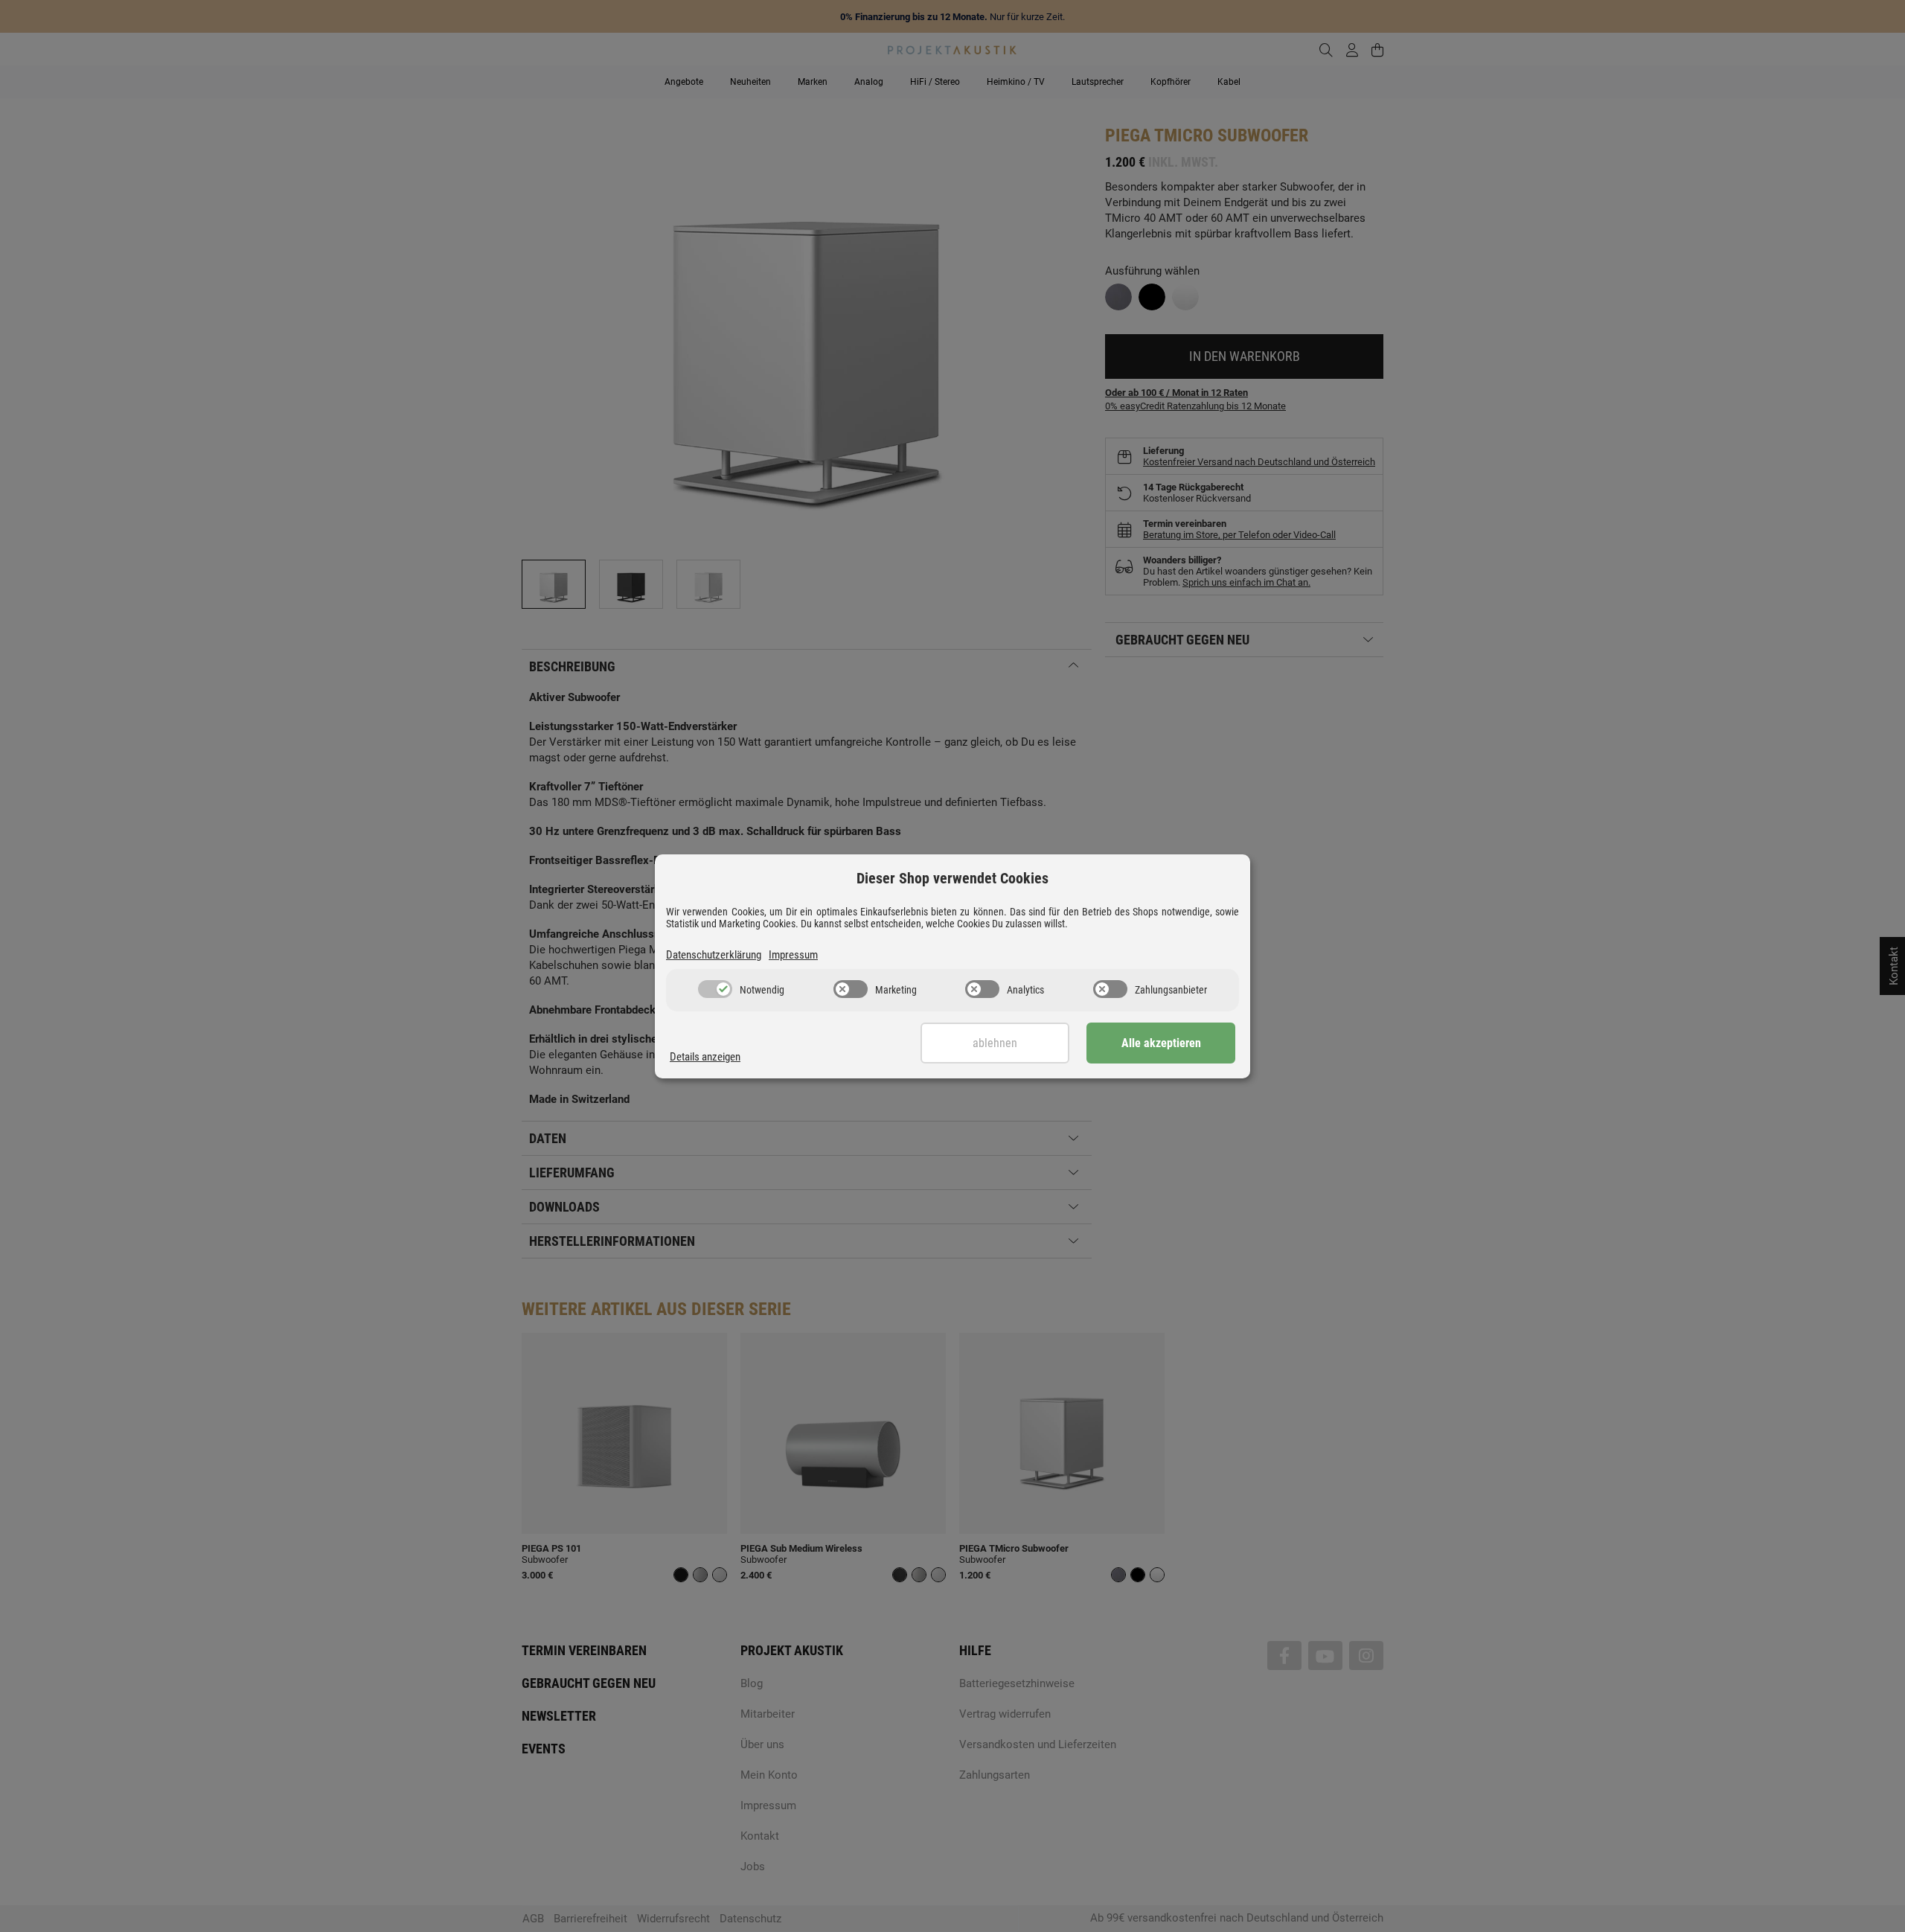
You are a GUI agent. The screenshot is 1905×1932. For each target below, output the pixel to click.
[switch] (715, 989)
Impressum (793, 955)
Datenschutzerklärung (714, 955)
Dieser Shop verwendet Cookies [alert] (952, 878)
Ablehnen (995, 1043)
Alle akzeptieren (1161, 1043)
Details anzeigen (705, 1057)
